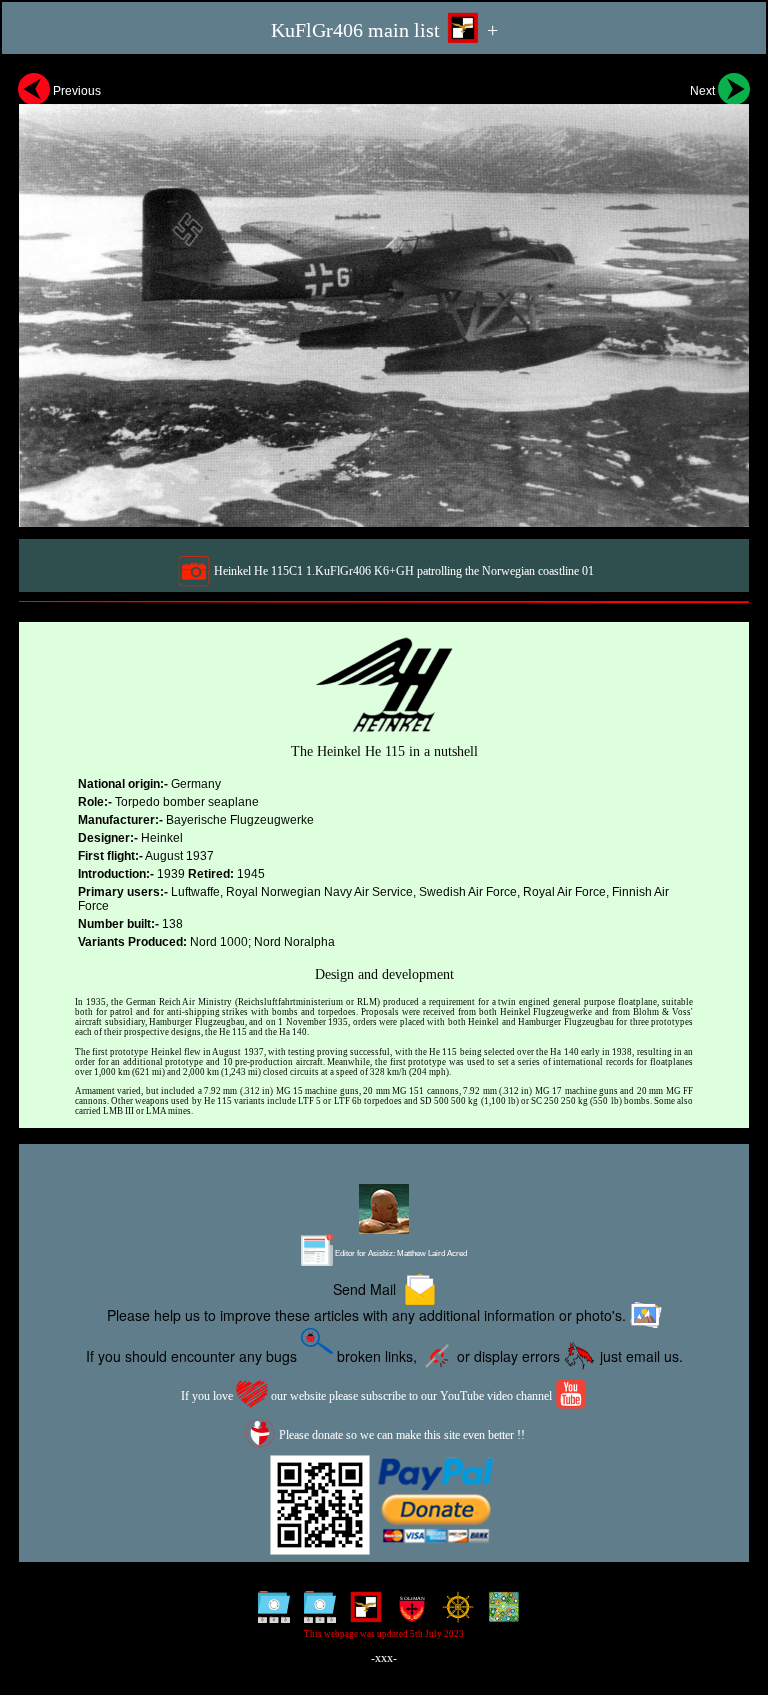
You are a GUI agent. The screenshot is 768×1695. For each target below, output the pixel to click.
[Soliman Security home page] (407, 1613)
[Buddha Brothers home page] (453, 1613)
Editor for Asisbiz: (400, 1253)
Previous (75, 91)
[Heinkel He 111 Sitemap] (315, 1613)
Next (704, 91)
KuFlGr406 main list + (384, 30)
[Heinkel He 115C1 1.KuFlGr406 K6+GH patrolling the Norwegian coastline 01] (384, 297)
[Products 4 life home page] (499, 1613)
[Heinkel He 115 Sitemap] (269, 1613)
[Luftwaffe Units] (361, 1613)
